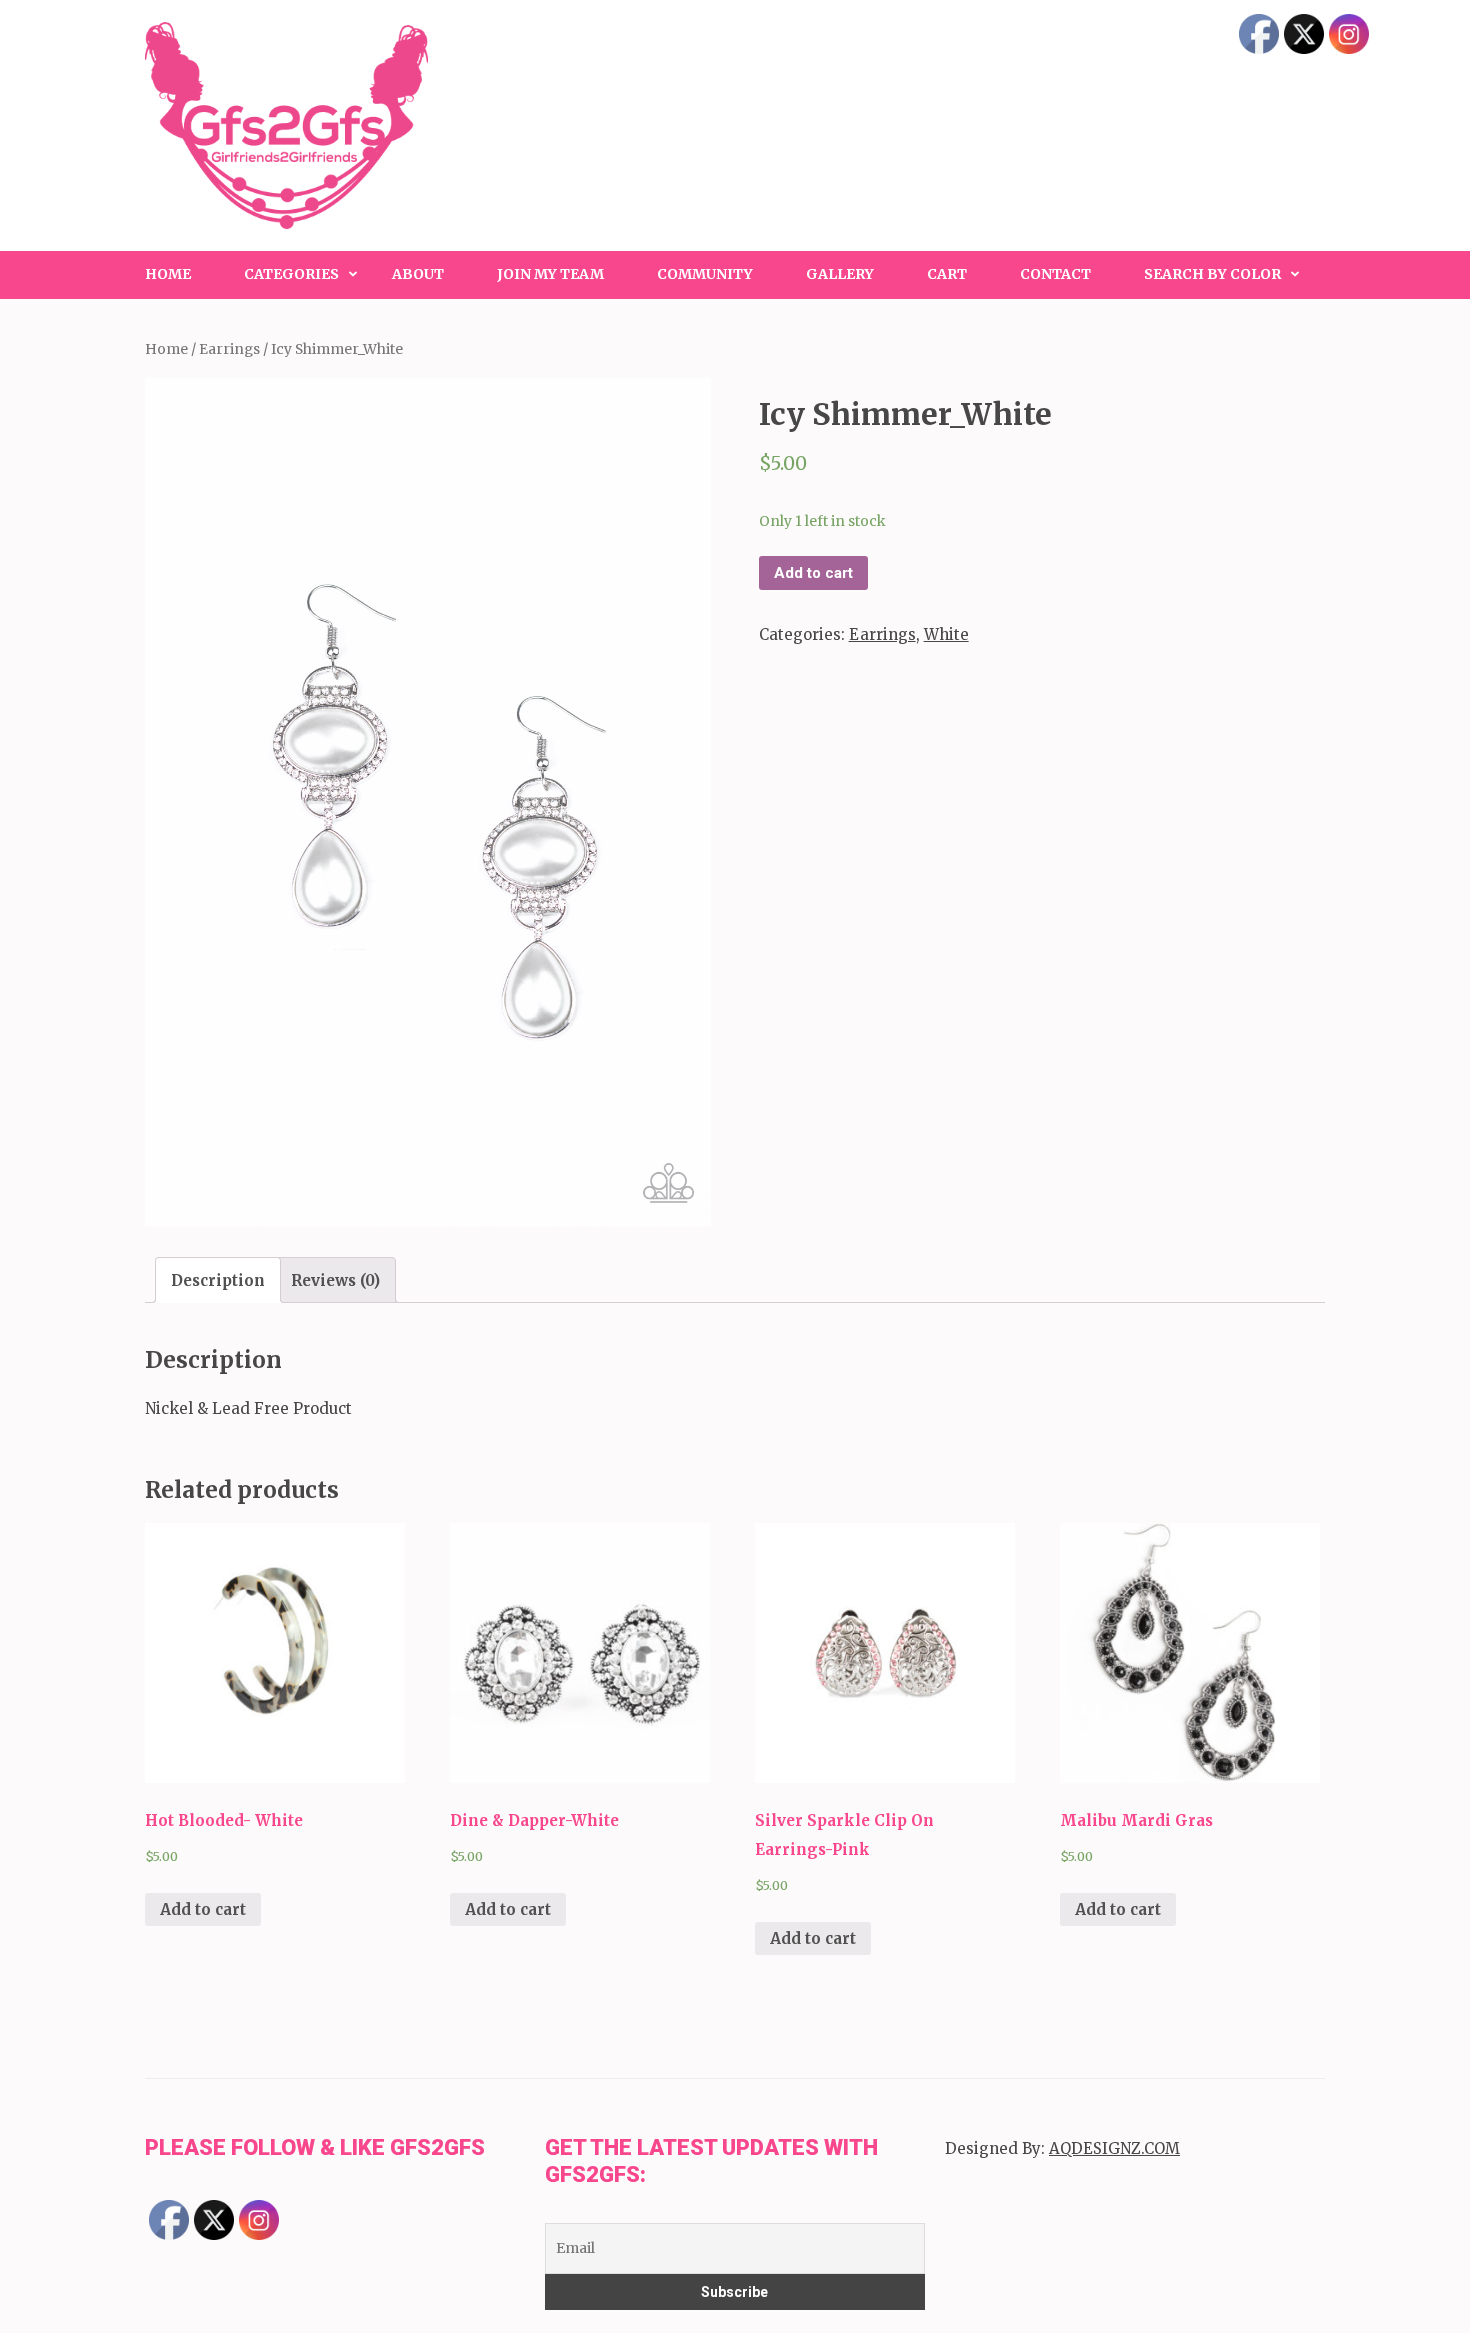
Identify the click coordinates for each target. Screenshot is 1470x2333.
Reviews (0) (335, 1280)
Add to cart (813, 573)
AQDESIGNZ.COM (1114, 2148)
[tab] (218, 1280)
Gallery (840, 274)
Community (705, 274)
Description (218, 1280)
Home (168, 274)
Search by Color (1212, 274)
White (946, 634)
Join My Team (550, 274)
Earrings (229, 349)
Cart (947, 274)
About (418, 274)
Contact (1055, 274)
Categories (291, 274)
